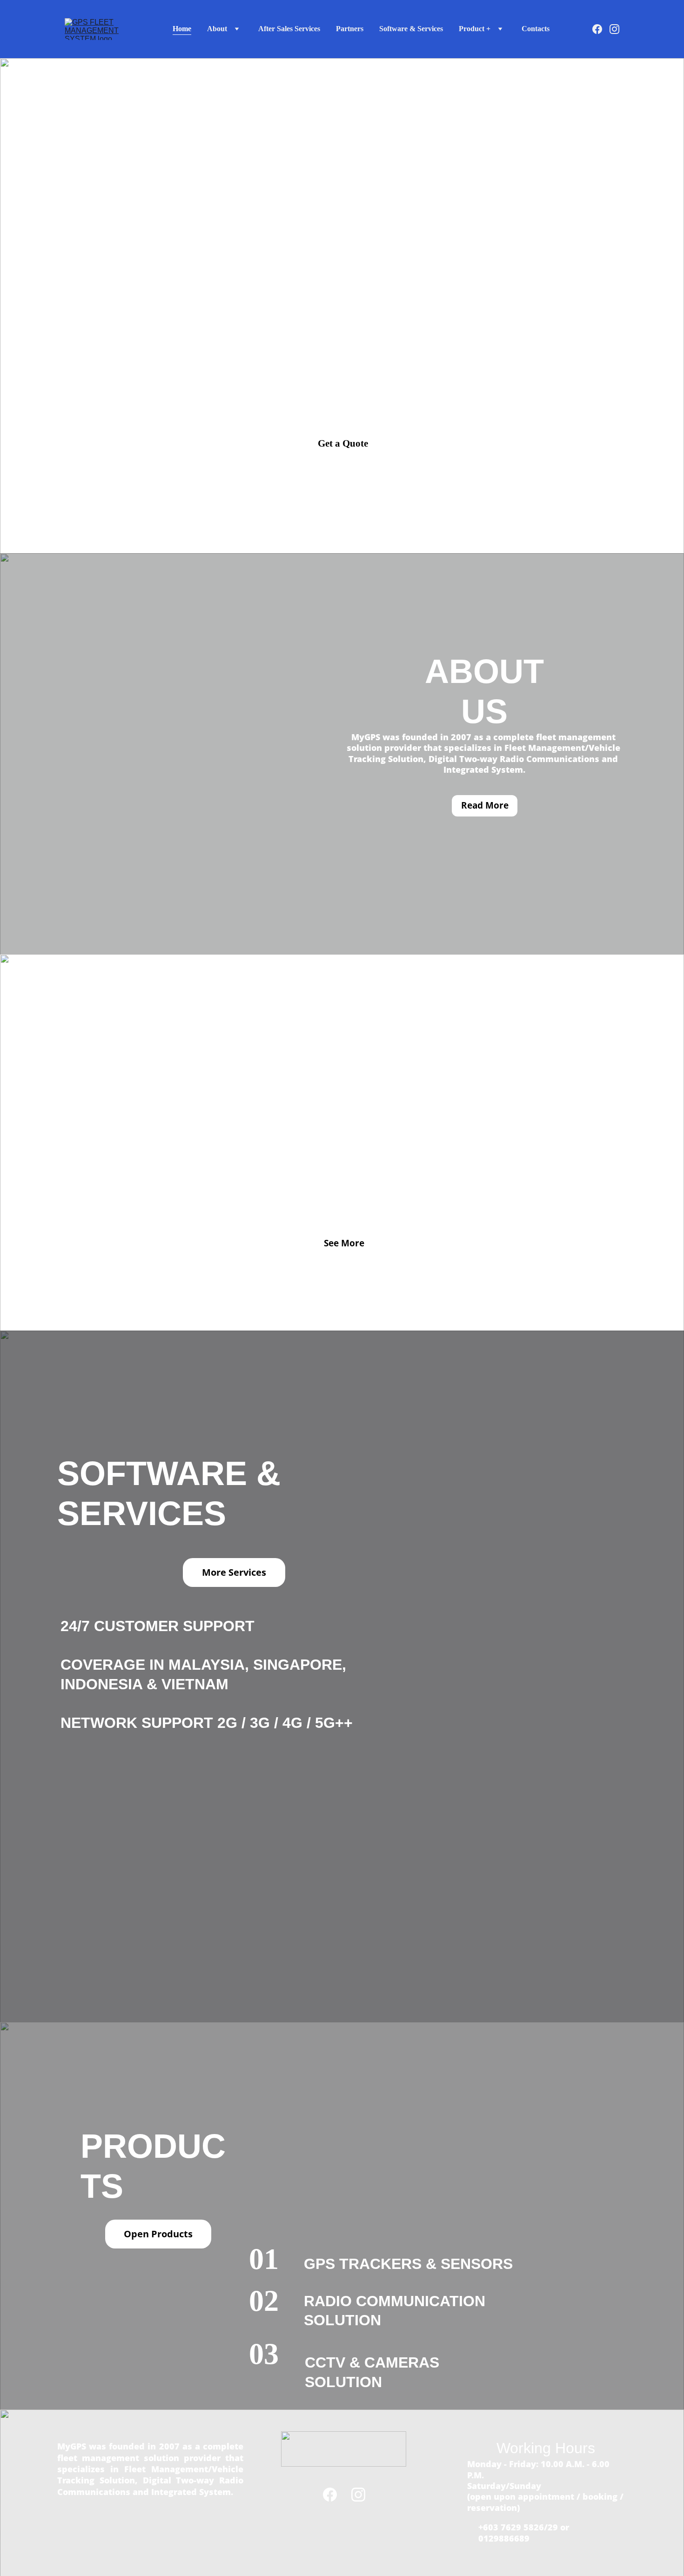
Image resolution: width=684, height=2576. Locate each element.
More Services (234, 1572)
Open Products (158, 2234)
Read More (485, 805)
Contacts (536, 29)
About (217, 29)
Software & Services (411, 29)
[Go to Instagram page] (614, 29)
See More (344, 1243)
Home (182, 29)
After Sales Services (289, 29)
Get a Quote (343, 443)
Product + (475, 29)
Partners (350, 29)
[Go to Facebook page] (601, 29)
